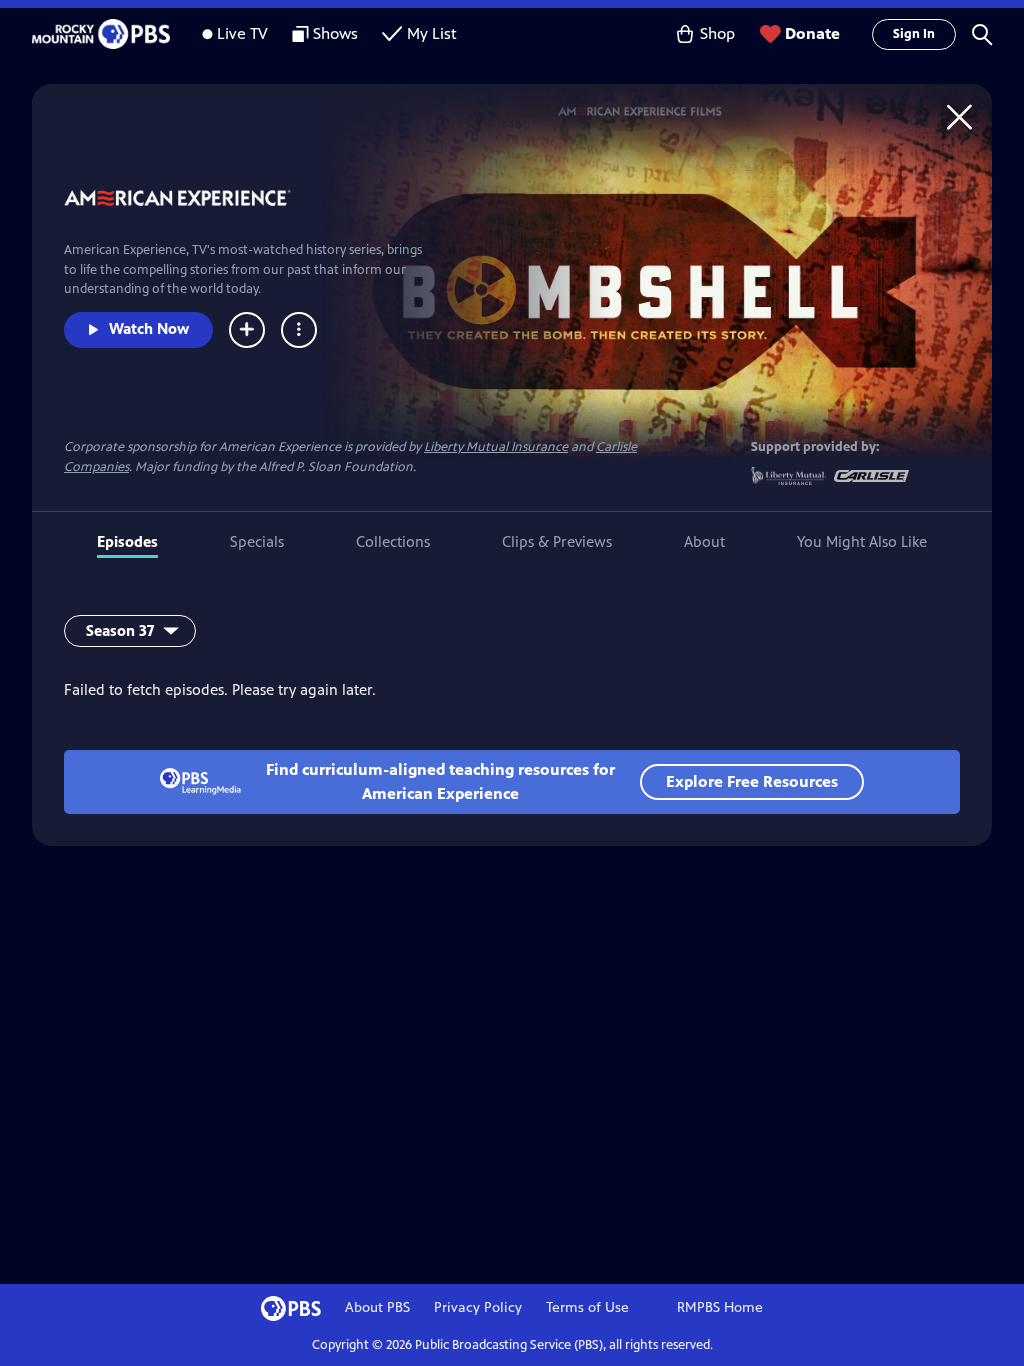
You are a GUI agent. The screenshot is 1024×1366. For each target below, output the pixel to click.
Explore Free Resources (752, 781)
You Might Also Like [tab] (862, 541)
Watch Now (149, 328)
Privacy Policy (478, 1307)
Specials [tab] (257, 541)
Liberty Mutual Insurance (496, 447)
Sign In (914, 34)
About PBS (377, 1307)
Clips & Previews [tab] (557, 541)
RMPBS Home (720, 1307)
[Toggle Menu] (299, 330)
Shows (335, 33)
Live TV (242, 33)
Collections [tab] (393, 541)
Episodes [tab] (127, 541)
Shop (717, 33)
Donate (812, 33)
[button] (982, 34)
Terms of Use (587, 1307)
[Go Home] (959, 116)
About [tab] (704, 541)
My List (432, 33)
